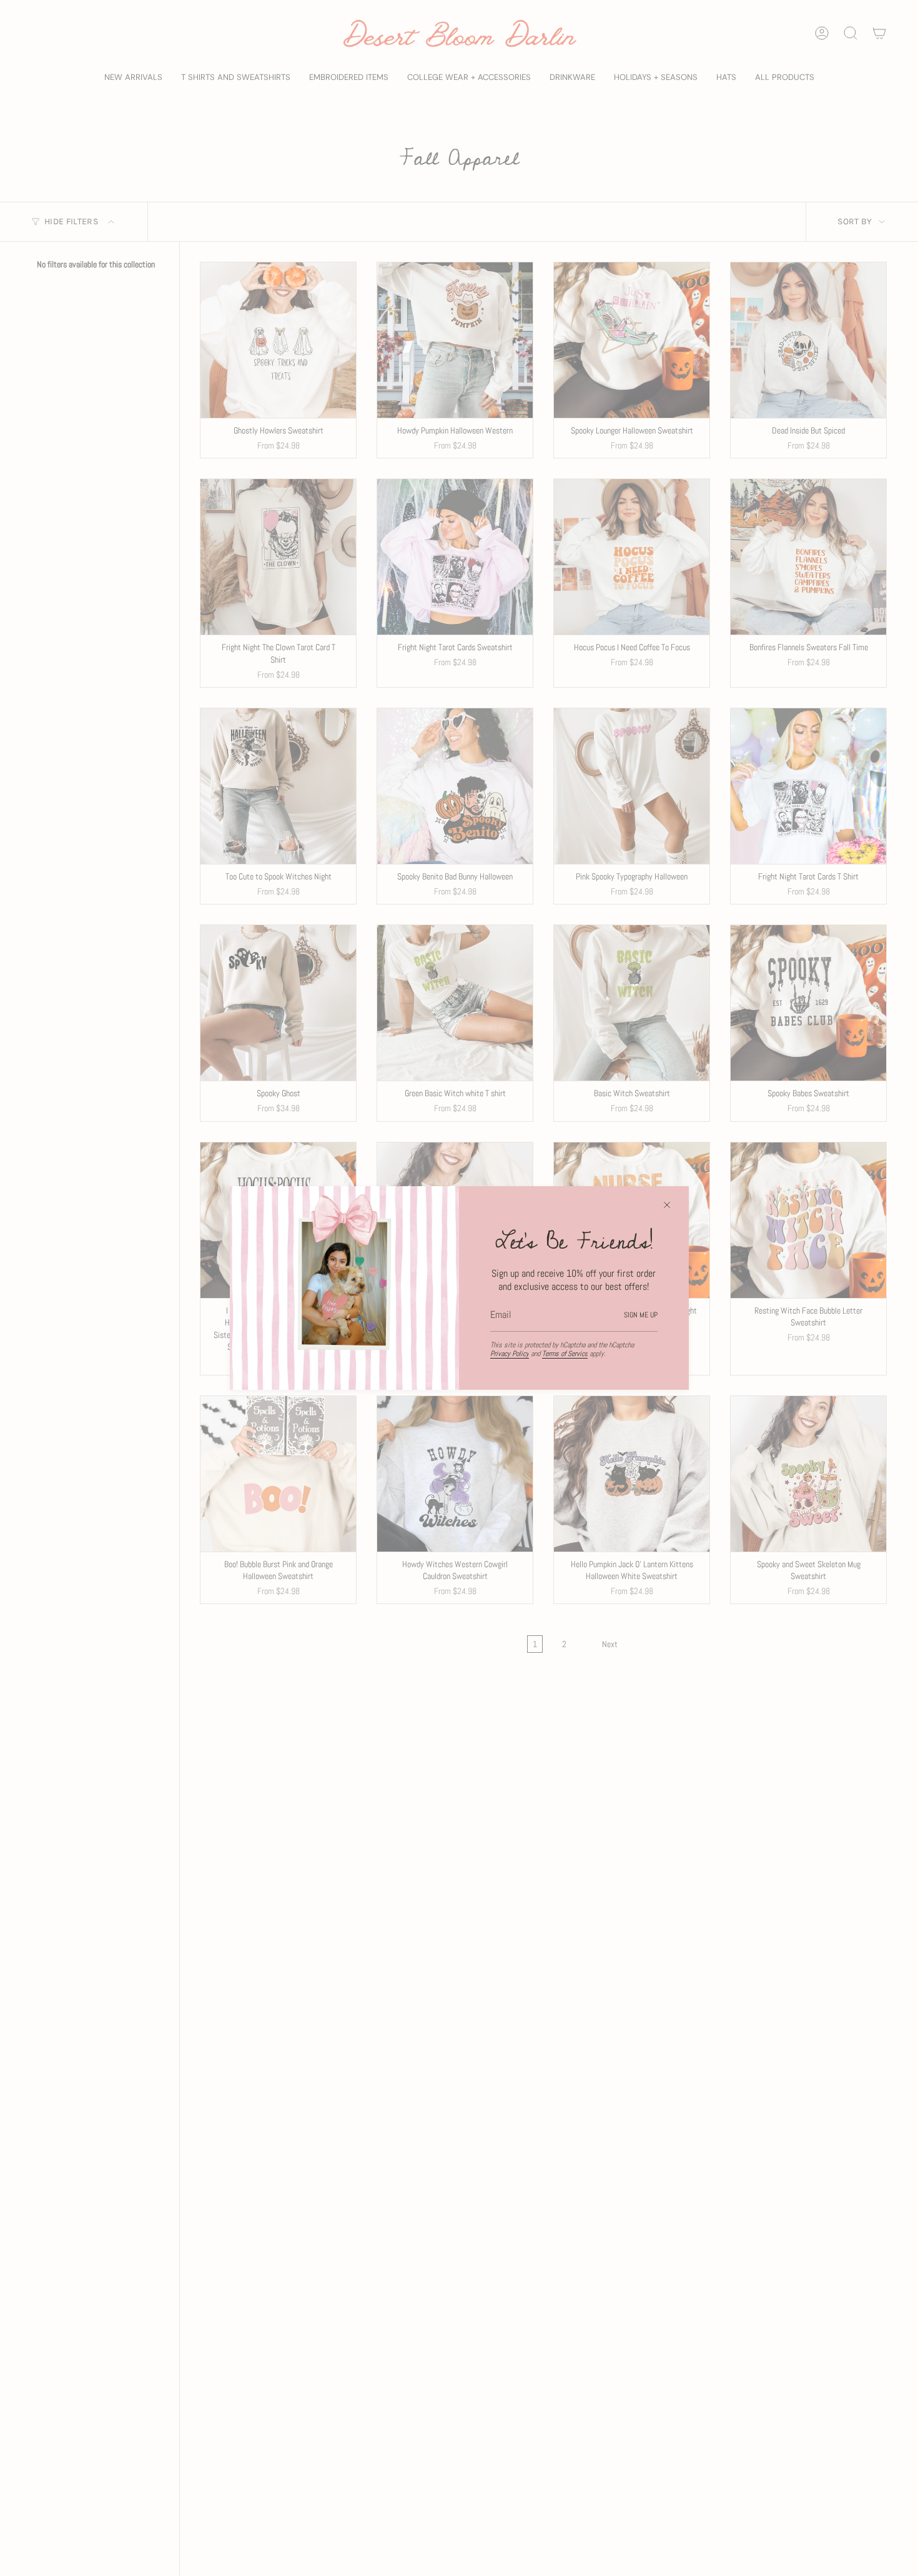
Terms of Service (565, 1354)
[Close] (667, 1205)
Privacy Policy (510, 1354)
